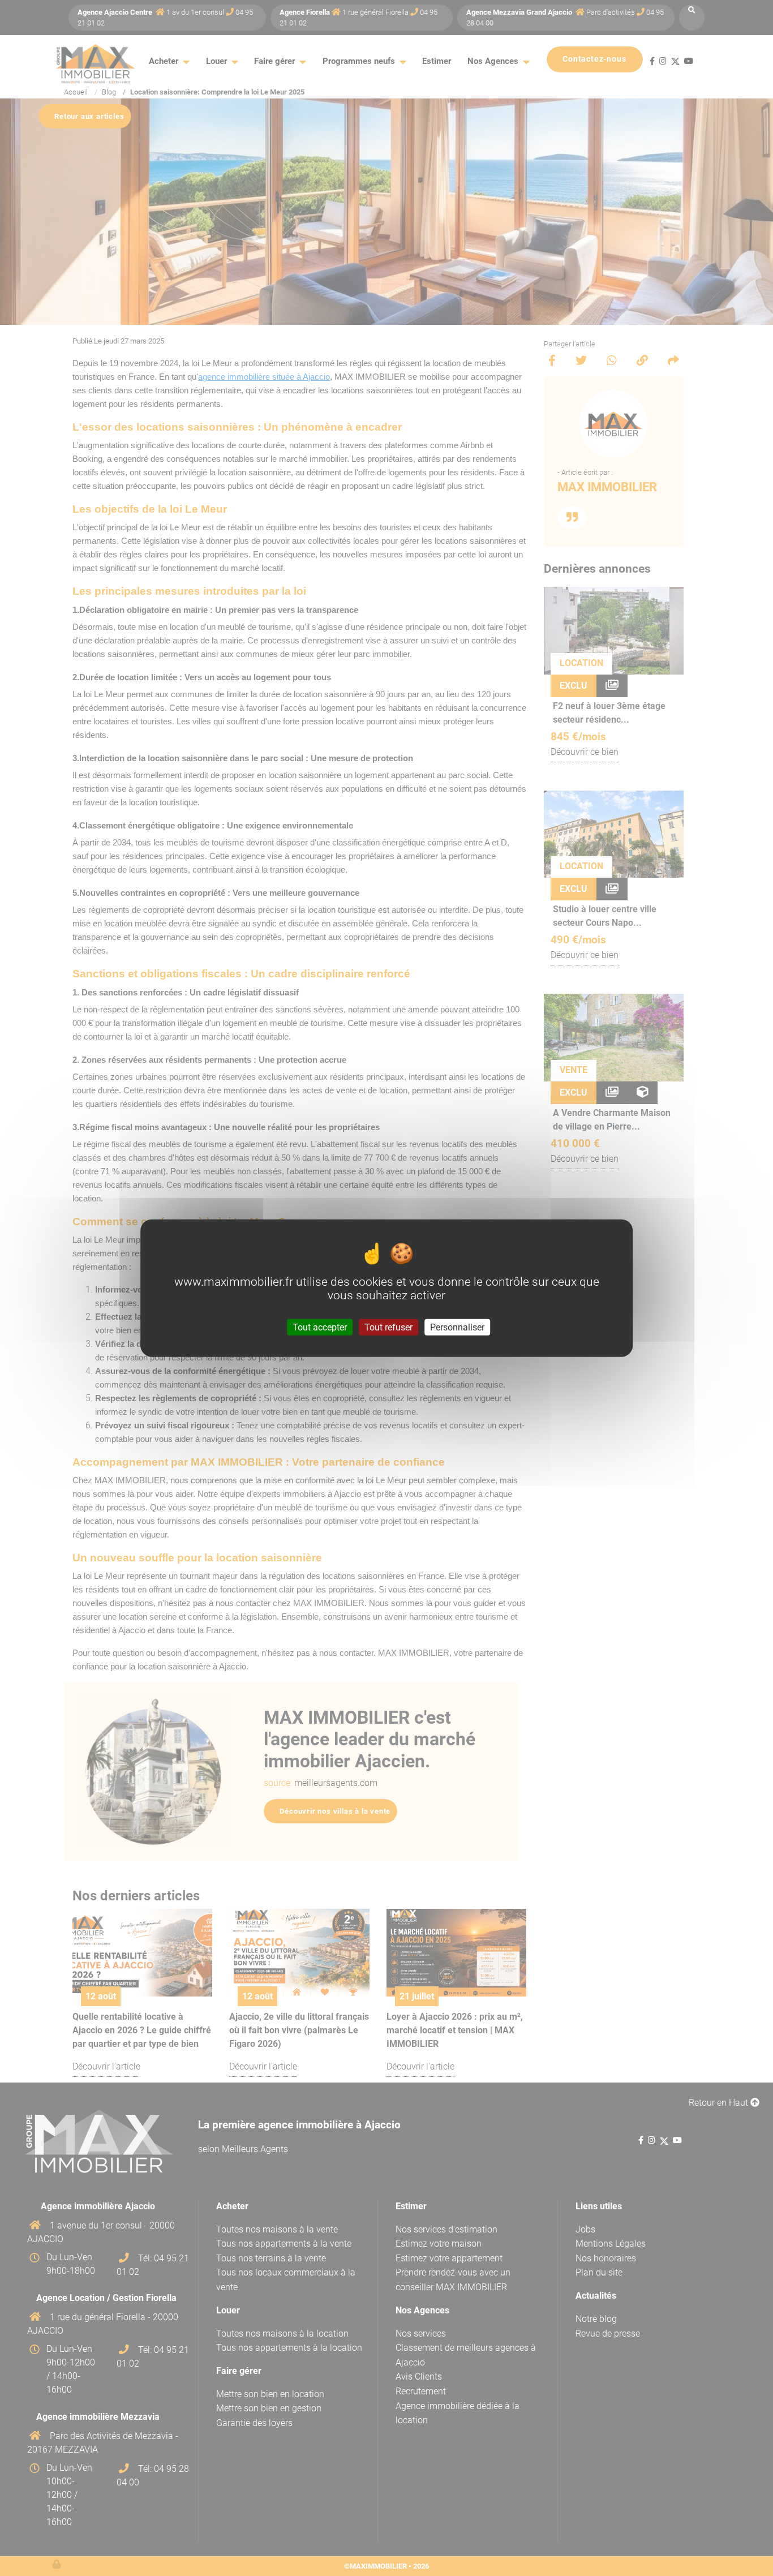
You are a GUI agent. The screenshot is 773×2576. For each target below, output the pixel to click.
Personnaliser (457, 1327)
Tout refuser (388, 1327)
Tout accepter (320, 1327)
